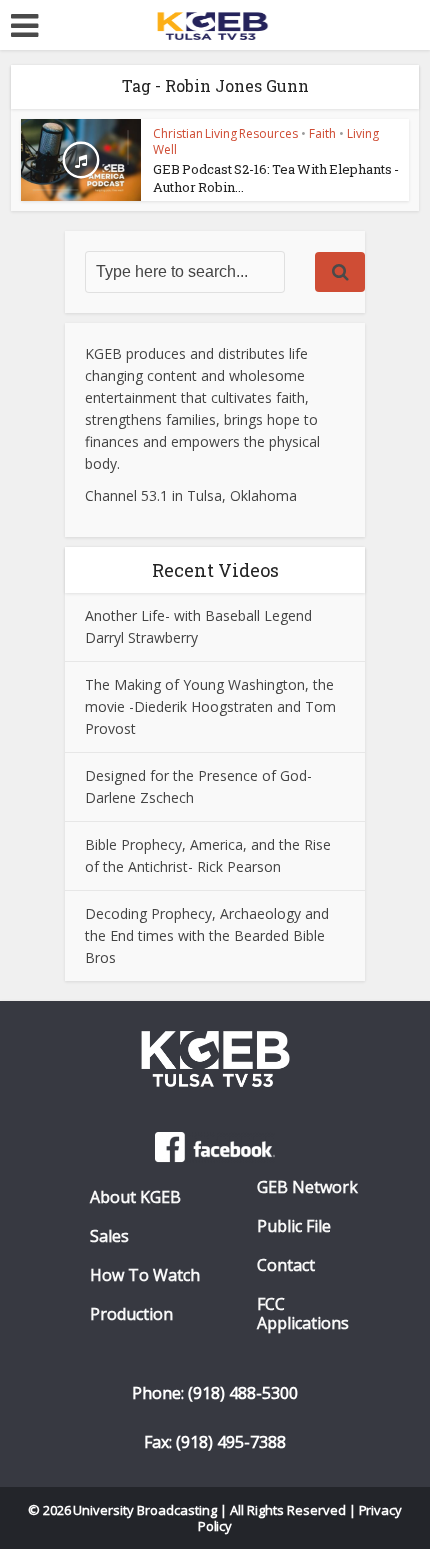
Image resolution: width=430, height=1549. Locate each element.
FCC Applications (303, 1314)
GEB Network (307, 1187)
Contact (286, 1265)
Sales (109, 1236)
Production (131, 1314)
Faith (322, 133)
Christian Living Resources (225, 133)
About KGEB (135, 1197)
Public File (294, 1226)
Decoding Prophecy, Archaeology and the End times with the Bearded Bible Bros (207, 935)
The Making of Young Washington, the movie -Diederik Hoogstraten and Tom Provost (210, 706)
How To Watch (145, 1275)
